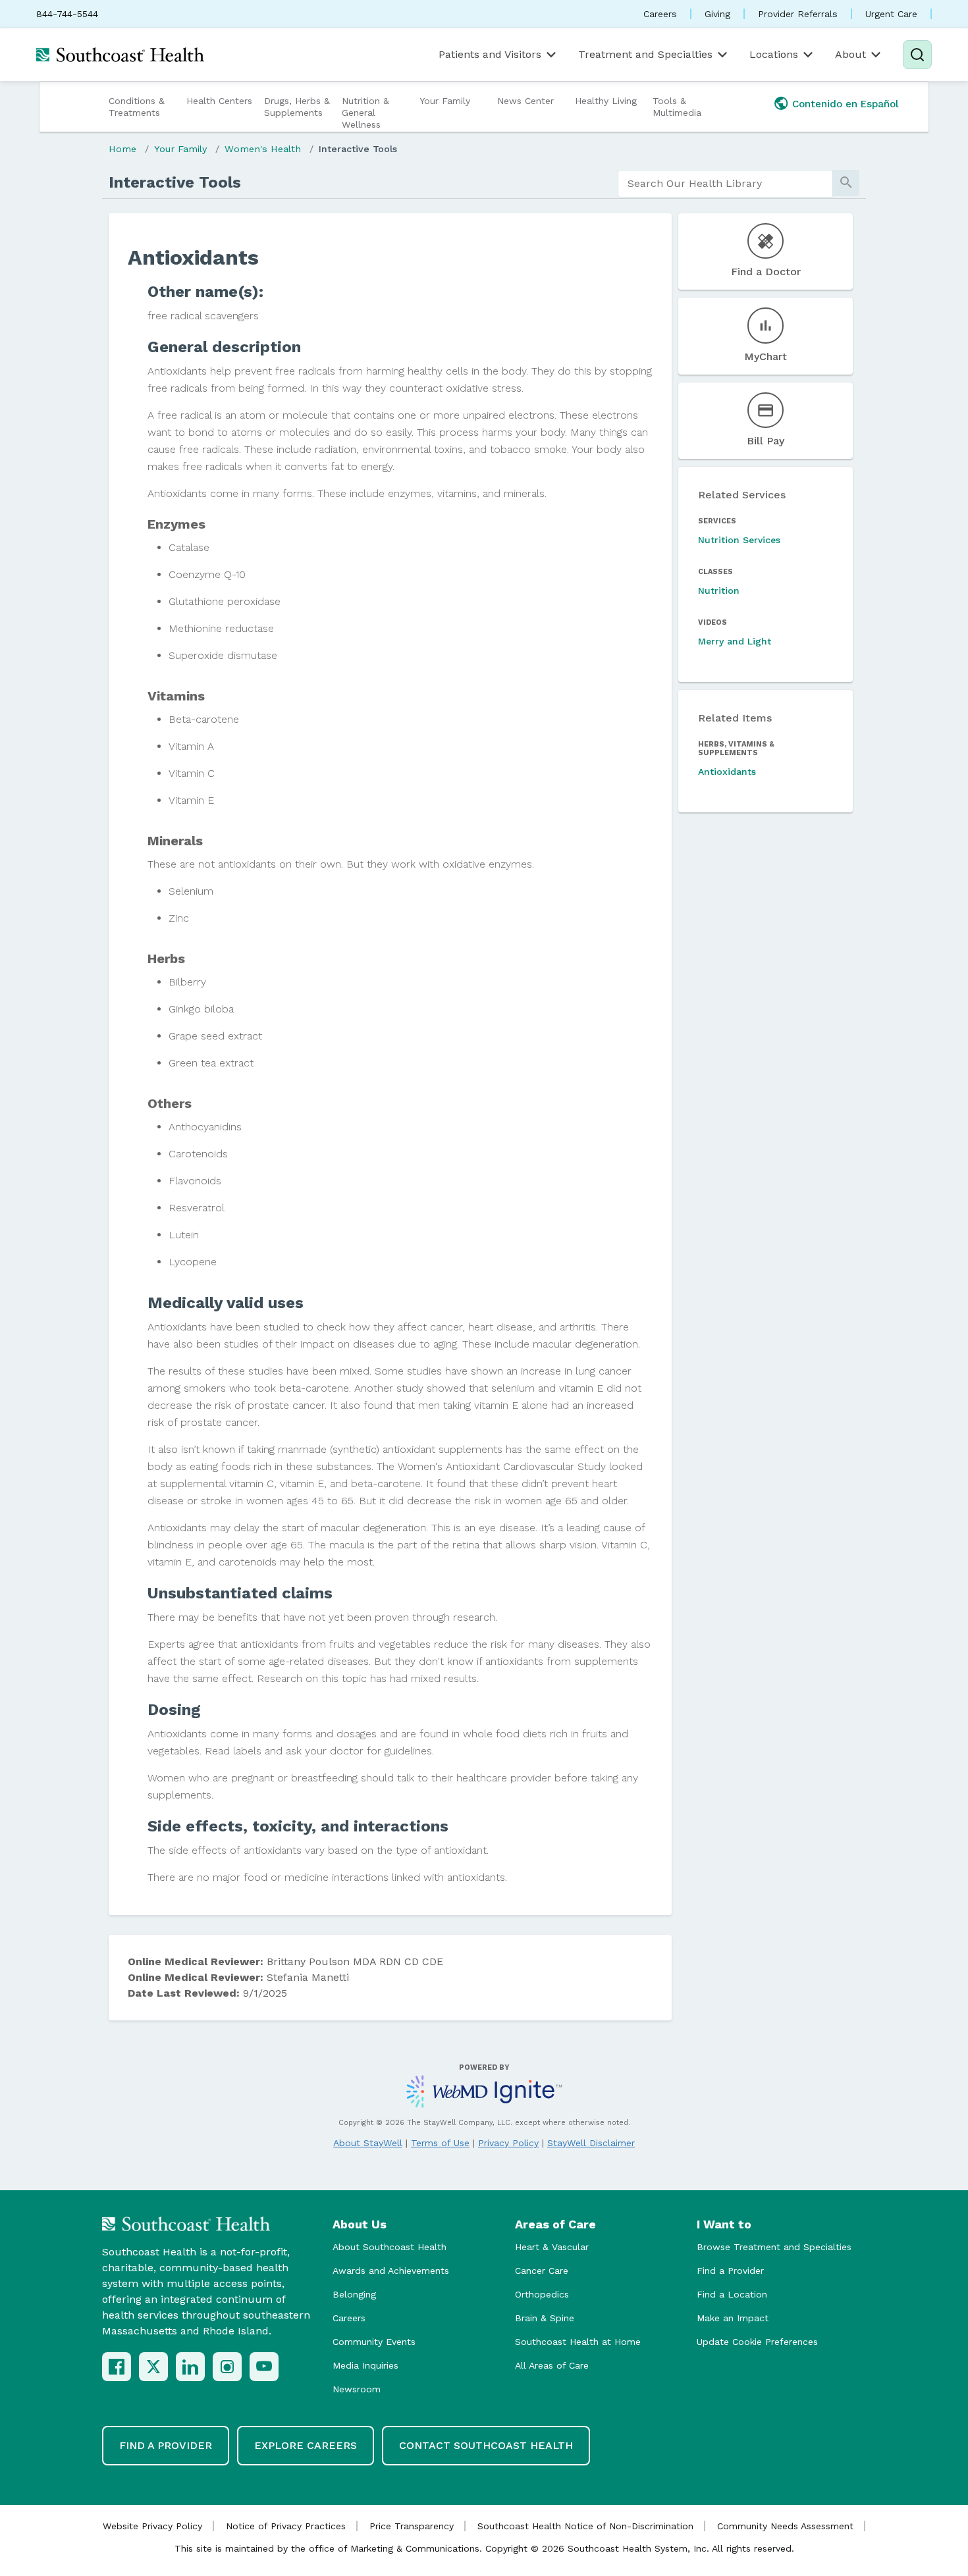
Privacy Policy (508, 2143)
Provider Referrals (798, 14)
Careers (660, 14)
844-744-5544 (67, 14)
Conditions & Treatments (137, 107)
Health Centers (219, 101)
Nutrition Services (739, 540)
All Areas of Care (552, 2365)
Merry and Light (735, 641)
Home (122, 149)
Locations (774, 54)
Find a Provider (730, 2271)
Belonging (354, 2294)
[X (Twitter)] (153, 2367)
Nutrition (719, 591)
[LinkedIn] (190, 2367)
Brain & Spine (545, 2318)
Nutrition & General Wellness (365, 113)
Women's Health (263, 149)
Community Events (374, 2342)
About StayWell (368, 2143)
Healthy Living (606, 101)
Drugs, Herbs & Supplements (297, 107)
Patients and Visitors (490, 54)
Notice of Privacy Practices (286, 2526)
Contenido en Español (846, 104)
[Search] (917, 55)
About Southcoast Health (390, 2247)
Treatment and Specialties (645, 54)
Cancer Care (542, 2271)
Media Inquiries (365, 2365)
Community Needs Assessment (785, 2526)
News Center (525, 101)
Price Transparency (412, 2526)
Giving (717, 14)
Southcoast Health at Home (578, 2342)
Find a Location (732, 2294)
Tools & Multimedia (677, 107)
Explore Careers (306, 2445)
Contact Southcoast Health (486, 2445)
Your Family (445, 101)
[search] (725, 184)
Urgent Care (891, 14)
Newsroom (357, 2389)
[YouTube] (264, 2367)
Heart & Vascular (552, 2247)
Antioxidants (727, 772)
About (850, 54)
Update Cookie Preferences (757, 2342)
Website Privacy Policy (152, 2526)
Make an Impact (733, 2318)
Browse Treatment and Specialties (774, 2247)
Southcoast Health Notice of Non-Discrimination (585, 2526)
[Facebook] (117, 2367)
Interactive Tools (358, 149)
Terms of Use (440, 2143)
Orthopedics (542, 2294)
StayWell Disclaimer (591, 2143)
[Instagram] (227, 2367)
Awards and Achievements (391, 2271)
